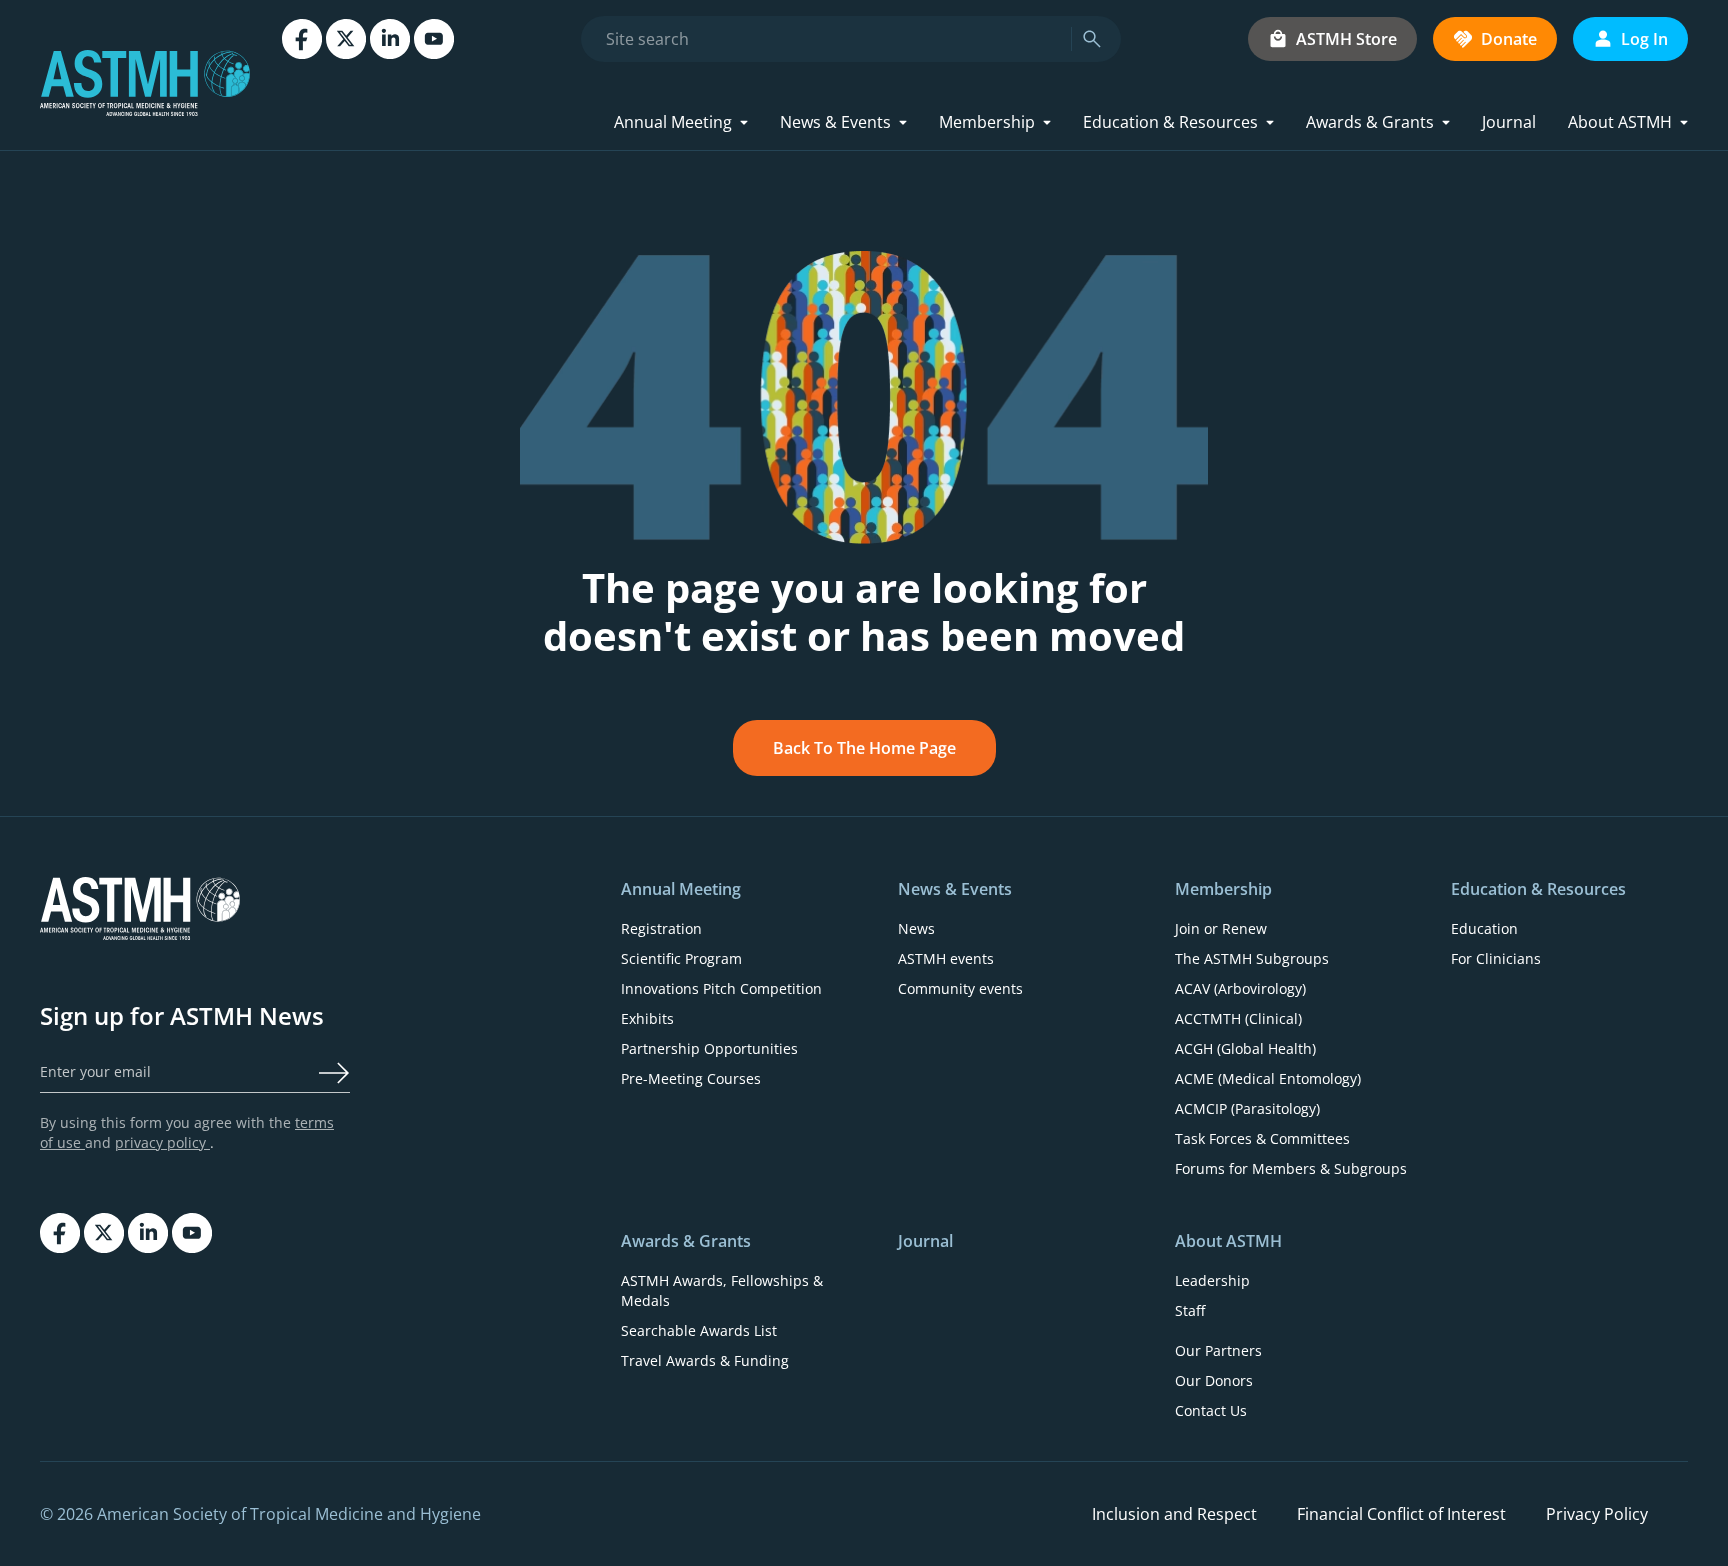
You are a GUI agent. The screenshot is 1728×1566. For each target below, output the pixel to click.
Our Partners (1218, 1350)
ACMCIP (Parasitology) (1247, 1108)
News (916, 928)
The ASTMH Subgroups (1252, 958)
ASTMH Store (1346, 39)
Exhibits (647, 1018)
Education (1484, 928)
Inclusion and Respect (1174, 1514)
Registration (661, 928)
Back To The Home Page (864, 748)
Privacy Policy (1597, 1514)
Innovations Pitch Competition (721, 988)
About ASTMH (1620, 122)
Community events (960, 988)
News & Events (835, 122)
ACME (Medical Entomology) (1268, 1078)
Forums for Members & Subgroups (1291, 1168)
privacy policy (162, 1142)
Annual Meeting (673, 122)
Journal (1509, 122)
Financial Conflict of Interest (1401, 1514)
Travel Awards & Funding (705, 1360)
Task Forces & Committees (1262, 1138)
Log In (1644, 39)
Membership (987, 122)
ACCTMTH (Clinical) (1238, 1018)
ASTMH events (946, 958)
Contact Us (1211, 1410)
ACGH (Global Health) (1245, 1048)
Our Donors (1214, 1380)
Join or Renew (1221, 928)
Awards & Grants (1370, 122)
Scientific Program (681, 958)
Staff (1190, 1310)
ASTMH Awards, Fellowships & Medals (722, 1290)
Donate (1509, 39)
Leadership (1212, 1280)
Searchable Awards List (699, 1330)
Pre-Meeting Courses (691, 1078)
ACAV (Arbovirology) (1240, 988)
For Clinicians (1496, 958)
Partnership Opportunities (709, 1048)
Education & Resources (1170, 122)
